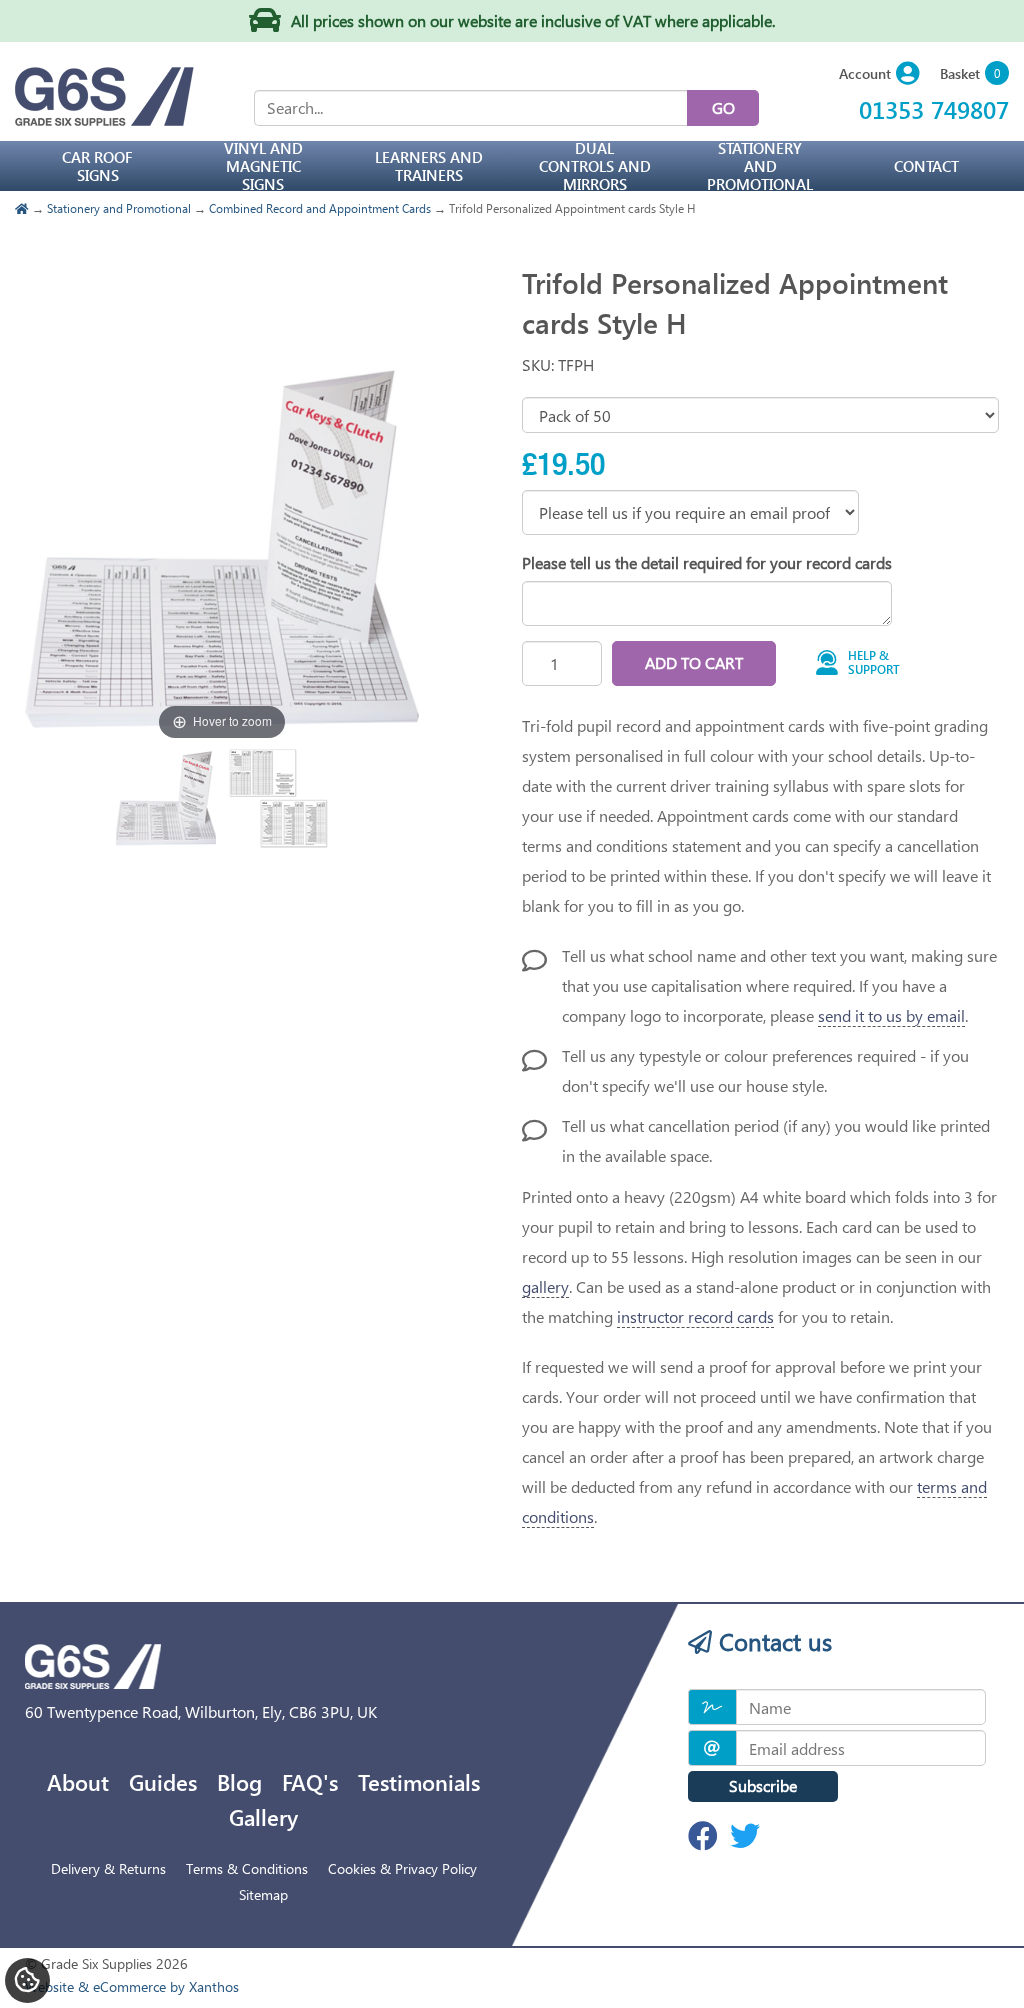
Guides (163, 1782)
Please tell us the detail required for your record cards (707, 562)
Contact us (772, 1641)
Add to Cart (694, 662)
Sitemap (263, 1894)
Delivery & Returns (108, 1868)
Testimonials (419, 1782)
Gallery (263, 1817)
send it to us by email (891, 1015)
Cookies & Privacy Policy (402, 1868)
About (78, 1782)
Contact (926, 166)
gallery (545, 1286)
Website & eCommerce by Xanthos (132, 1986)
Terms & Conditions (247, 1868)
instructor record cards (695, 1316)
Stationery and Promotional (119, 208)
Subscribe (763, 1785)
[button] (879, 74)
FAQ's (310, 1782)
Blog (239, 1782)
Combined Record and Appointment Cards (320, 208)
